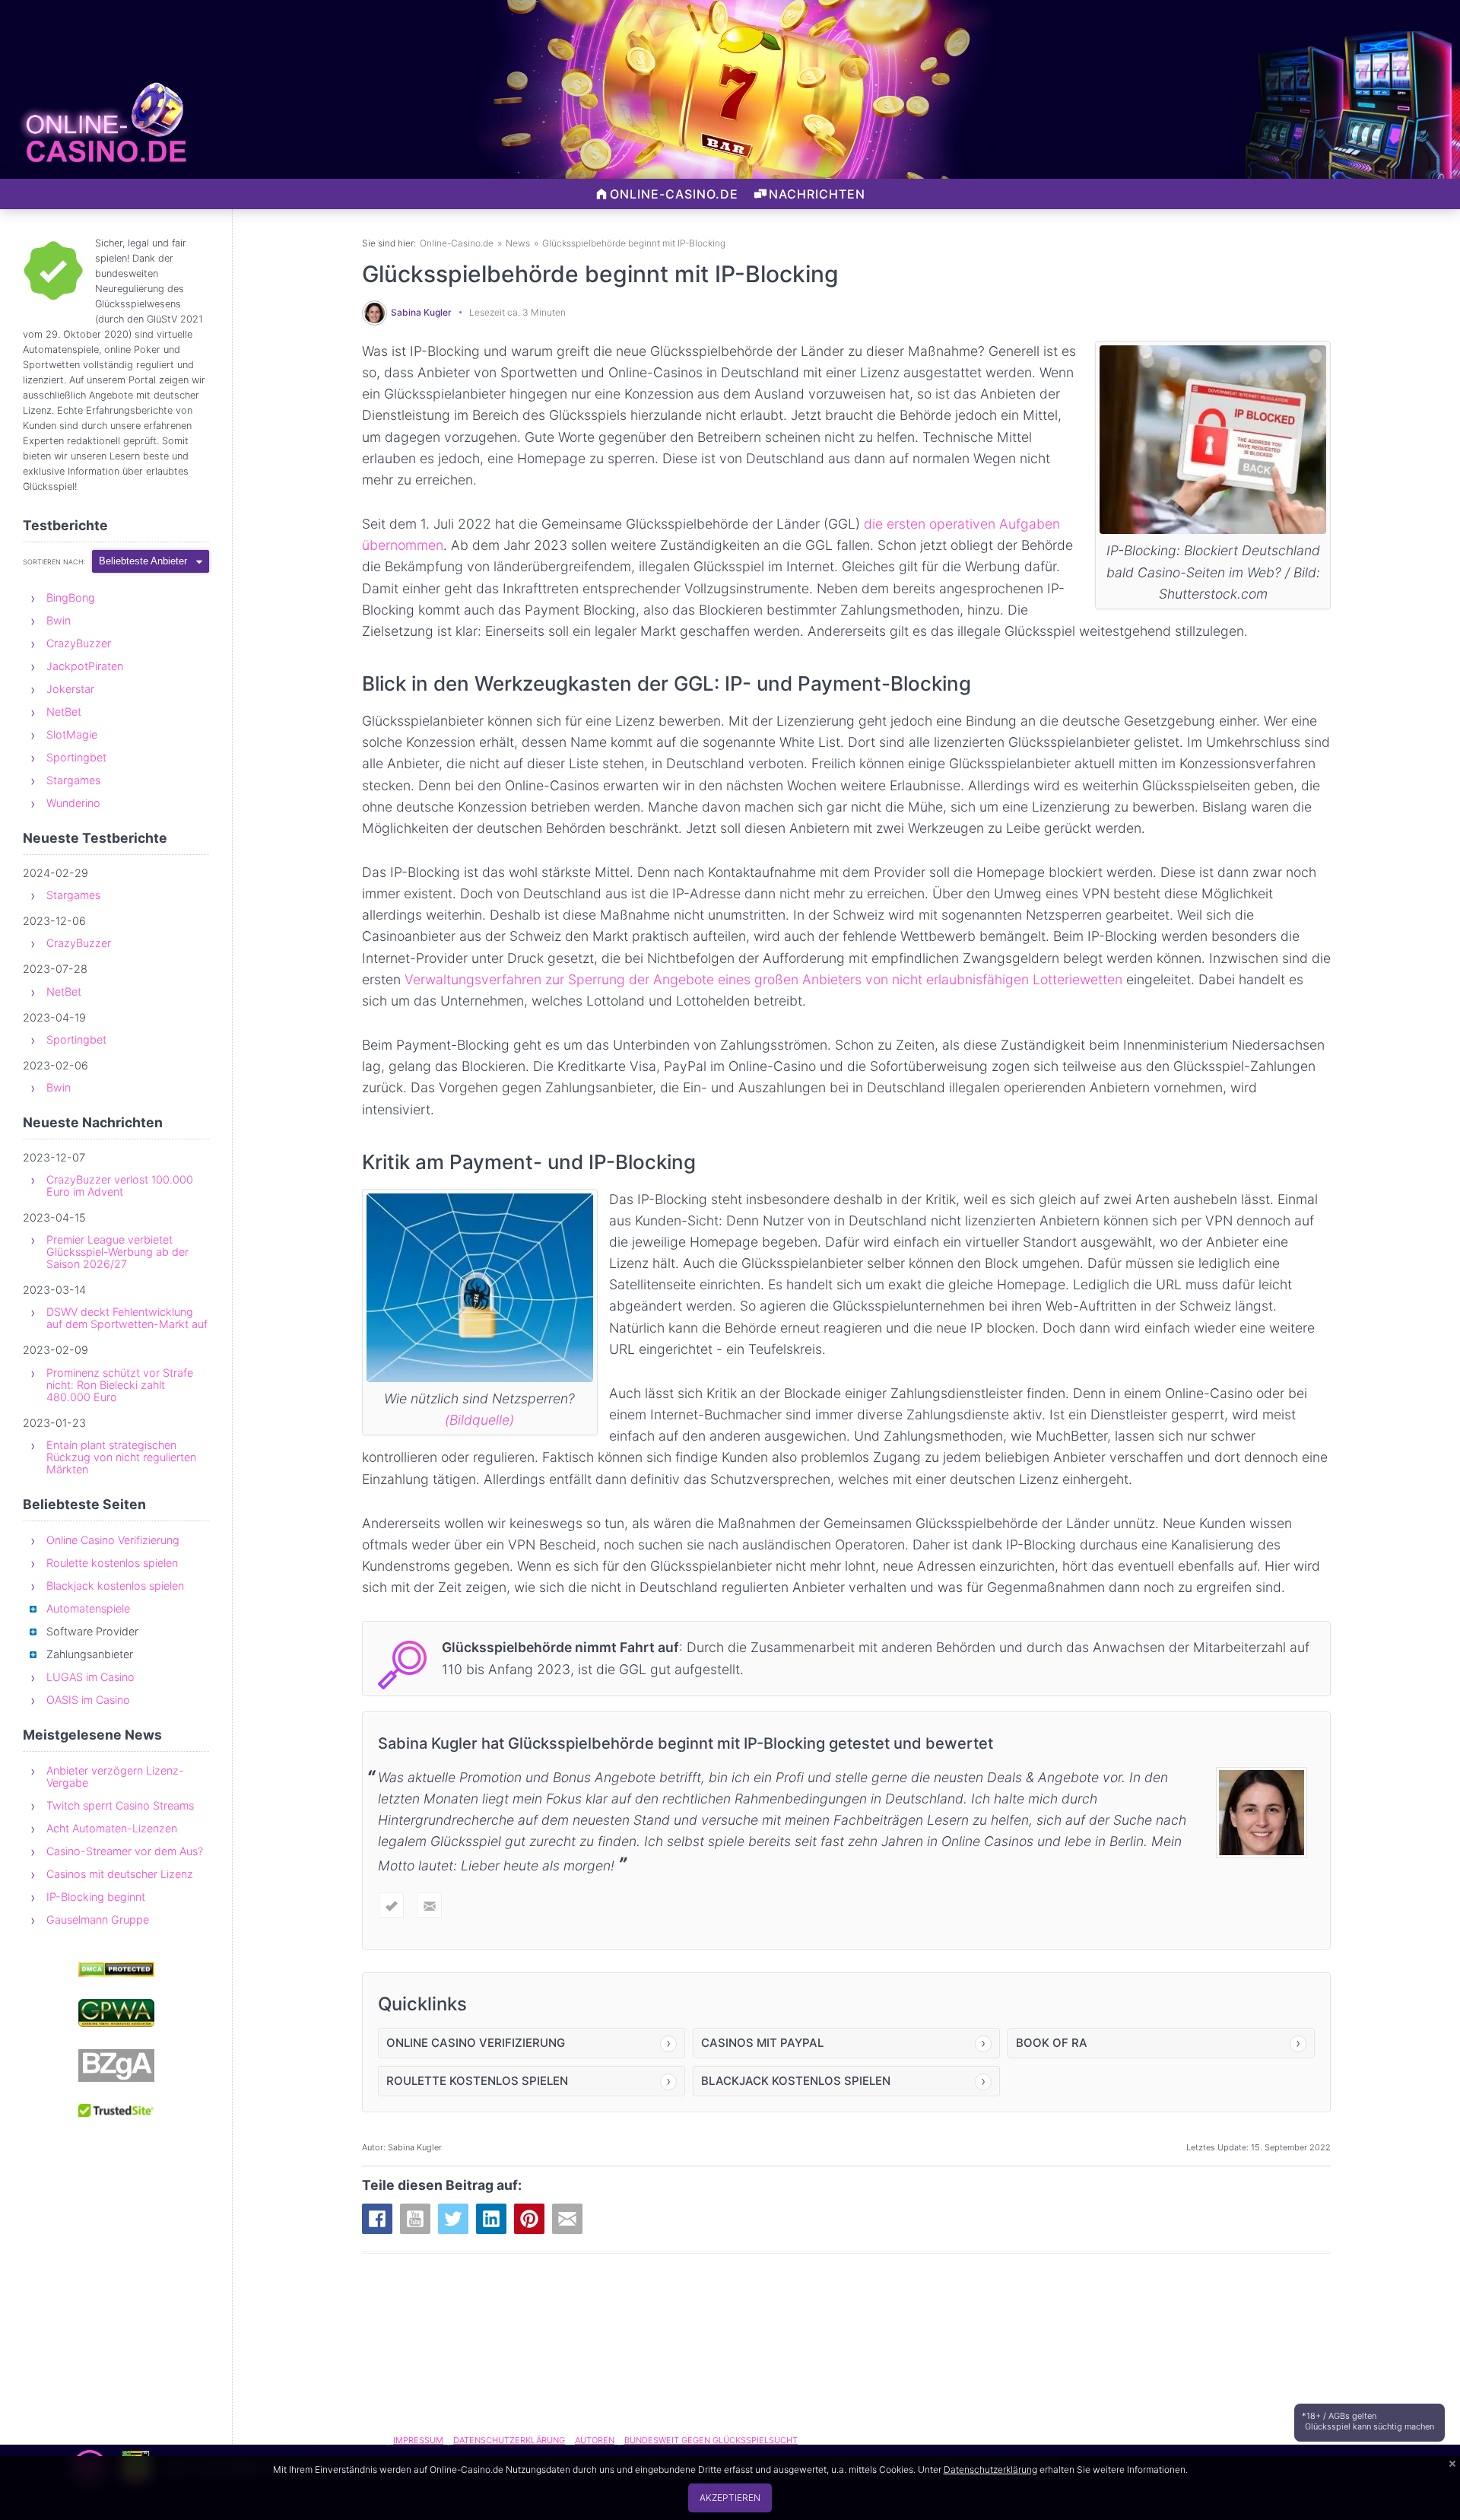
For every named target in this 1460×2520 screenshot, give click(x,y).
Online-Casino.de (674, 194)
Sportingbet (76, 757)
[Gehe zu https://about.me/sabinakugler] (391, 1905)
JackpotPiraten (85, 666)
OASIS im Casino (88, 1700)
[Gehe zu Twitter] (453, 2219)
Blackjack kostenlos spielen (115, 1586)
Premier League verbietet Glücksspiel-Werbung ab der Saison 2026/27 (117, 1252)
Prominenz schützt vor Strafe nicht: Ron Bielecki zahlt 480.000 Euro (120, 1385)
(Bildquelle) (479, 1420)
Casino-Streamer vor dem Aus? (125, 1851)
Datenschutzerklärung (990, 2469)
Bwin (59, 620)
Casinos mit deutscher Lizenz (120, 1874)
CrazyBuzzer (79, 643)
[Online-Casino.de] (105, 146)
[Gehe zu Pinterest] (529, 2219)
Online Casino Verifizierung (113, 1540)
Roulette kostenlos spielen (112, 1563)
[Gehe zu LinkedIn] (491, 2219)
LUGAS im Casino (90, 1677)
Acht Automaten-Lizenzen (112, 1828)
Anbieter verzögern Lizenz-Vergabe (115, 1776)
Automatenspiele (88, 1608)
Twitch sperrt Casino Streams (120, 1805)
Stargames (73, 780)
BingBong (71, 597)
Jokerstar (70, 689)
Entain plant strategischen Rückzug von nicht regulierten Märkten (121, 1457)
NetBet (64, 712)
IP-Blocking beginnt (96, 1897)
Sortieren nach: (54, 562)
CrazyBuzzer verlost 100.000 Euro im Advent (120, 1185)
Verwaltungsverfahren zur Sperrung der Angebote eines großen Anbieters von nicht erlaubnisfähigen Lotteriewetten (763, 979)
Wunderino (73, 803)
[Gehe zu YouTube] (415, 2219)
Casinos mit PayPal (762, 2043)
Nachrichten (817, 194)
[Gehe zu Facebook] (377, 2219)
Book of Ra (1052, 2043)
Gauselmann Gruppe (98, 1919)
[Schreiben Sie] (429, 1905)
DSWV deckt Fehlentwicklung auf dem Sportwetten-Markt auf (127, 1318)
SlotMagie (72, 734)
